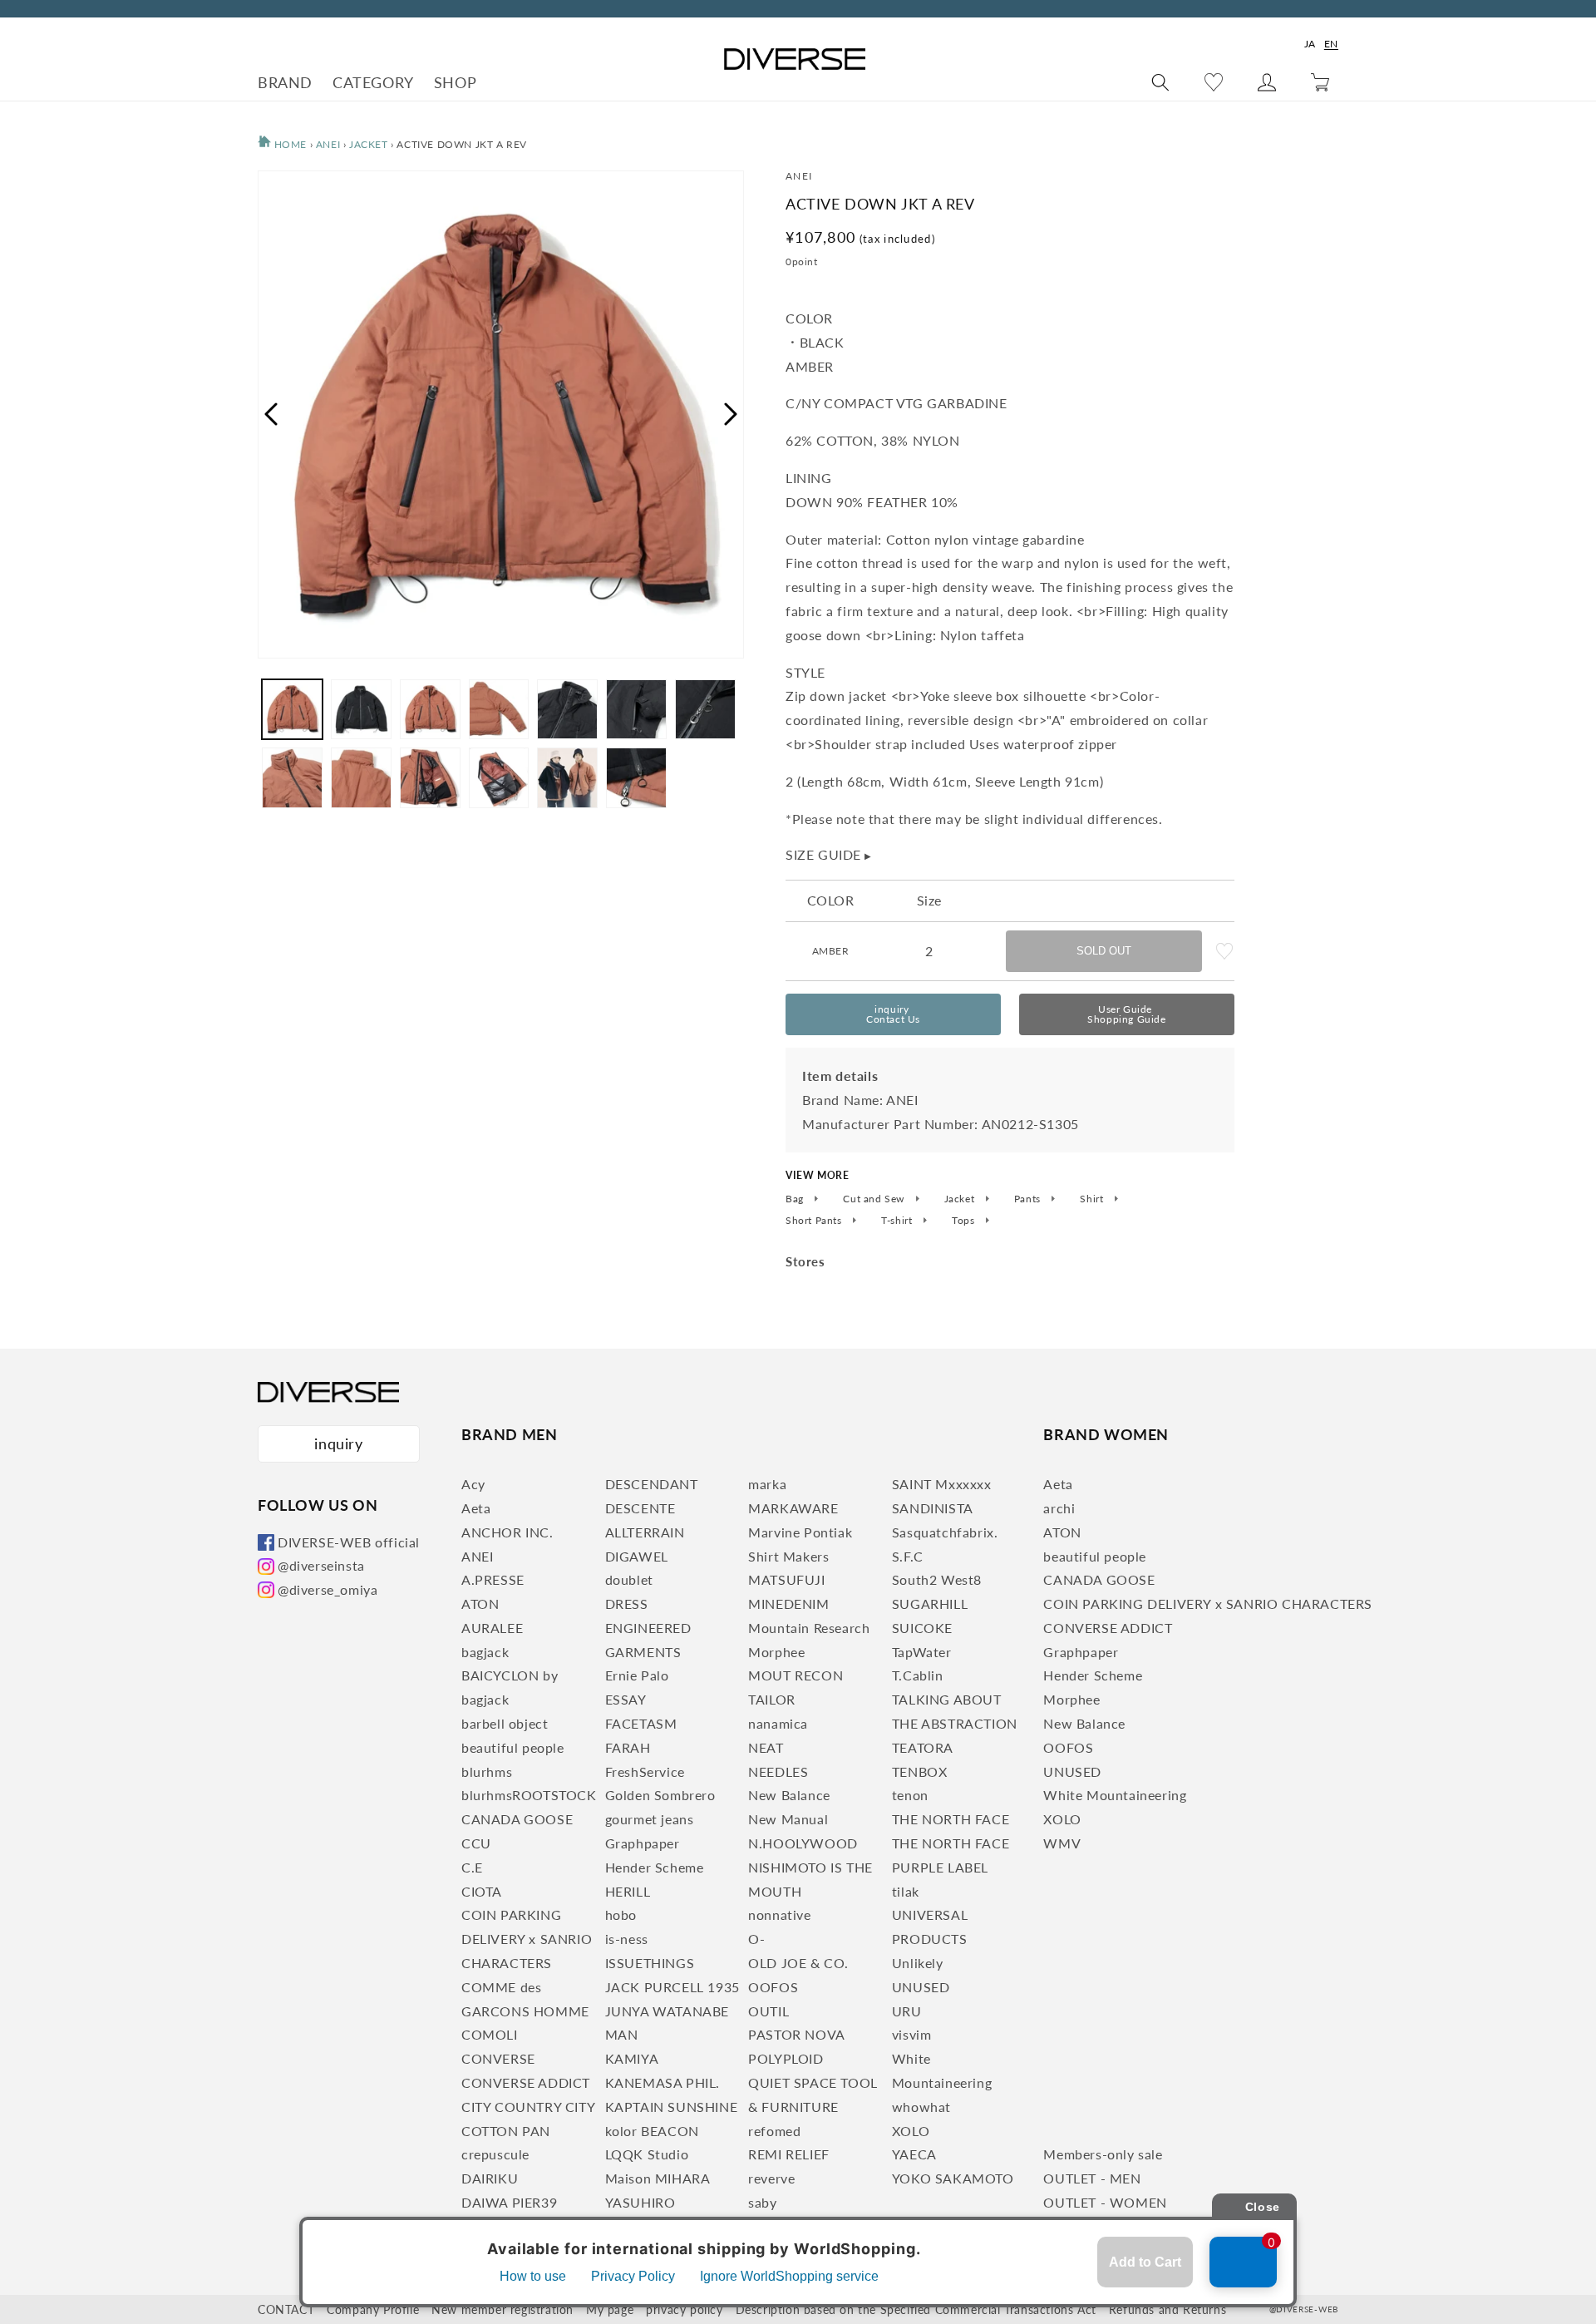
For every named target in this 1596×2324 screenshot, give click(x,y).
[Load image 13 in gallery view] (636, 778)
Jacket (961, 1199)
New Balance (789, 1795)
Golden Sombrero (660, 1795)
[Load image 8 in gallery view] (292, 778)
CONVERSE (498, 2058)
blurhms (487, 1771)
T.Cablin (918, 1675)
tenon (910, 1795)
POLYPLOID (786, 2058)
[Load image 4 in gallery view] (499, 710)
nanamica (778, 1723)
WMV (1062, 1843)
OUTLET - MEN (1092, 2178)
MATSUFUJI (786, 1579)
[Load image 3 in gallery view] (430, 710)
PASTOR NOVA (797, 2034)
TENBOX (920, 1771)
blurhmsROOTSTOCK (529, 1795)
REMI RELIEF (789, 2154)
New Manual (788, 1819)
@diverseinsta (321, 1565)
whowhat (921, 2107)
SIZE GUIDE (829, 854)
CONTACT (286, 2309)
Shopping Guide (1126, 1014)
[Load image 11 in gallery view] (499, 778)
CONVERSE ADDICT (526, 2082)
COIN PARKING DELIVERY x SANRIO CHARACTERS (527, 1939)
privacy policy (684, 2309)
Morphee (776, 1652)
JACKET (370, 144)
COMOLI (490, 2034)
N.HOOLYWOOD (803, 1843)
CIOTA (482, 1891)
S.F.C (908, 1556)
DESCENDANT (652, 1484)
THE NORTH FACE (951, 1819)
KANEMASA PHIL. (663, 2082)
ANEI (328, 144)
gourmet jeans (650, 1819)
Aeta (476, 1508)
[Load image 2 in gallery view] (361, 710)
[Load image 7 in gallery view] (705, 710)
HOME (289, 144)
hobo (621, 1914)
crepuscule (495, 2154)
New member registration (502, 2309)
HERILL (628, 1891)
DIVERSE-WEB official (349, 1542)
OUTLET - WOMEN (1105, 2202)
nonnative (779, 1914)
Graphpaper (643, 1843)
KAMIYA (632, 2058)
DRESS (627, 1604)
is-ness (627, 1939)
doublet (629, 1579)
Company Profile (373, 2309)
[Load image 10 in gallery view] (430, 778)
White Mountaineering (1115, 1795)
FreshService (645, 1771)
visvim (912, 2034)
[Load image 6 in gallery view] (636, 710)
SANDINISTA (933, 1508)
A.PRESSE (493, 1579)
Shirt (1093, 1199)
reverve (771, 2178)
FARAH (628, 1747)
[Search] (1160, 82)
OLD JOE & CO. (798, 1963)
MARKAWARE (793, 1508)
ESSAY (626, 1699)
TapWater (922, 1652)
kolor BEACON (652, 2131)
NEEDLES (778, 1771)
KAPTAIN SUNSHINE (672, 2107)
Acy (473, 1484)
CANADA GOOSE (517, 1819)
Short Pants (815, 1221)
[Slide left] (270, 414)
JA (1310, 44)
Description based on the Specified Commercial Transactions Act (916, 2309)
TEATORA (923, 1747)
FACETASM (641, 1723)
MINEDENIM (788, 1604)
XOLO (911, 2131)
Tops (965, 1221)
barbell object (505, 1723)
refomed (774, 2131)
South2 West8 (937, 1579)
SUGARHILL (930, 1604)
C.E (472, 1867)
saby (762, 2202)
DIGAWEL (637, 1556)
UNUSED (921, 1987)
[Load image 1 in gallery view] (292, 710)
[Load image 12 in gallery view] (567, 778)
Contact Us (893, 1014)
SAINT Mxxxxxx (942, 1484)
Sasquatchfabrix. (945, 1532)
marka (767, 1484)
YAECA (914, 2154)
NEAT (766, 1747)
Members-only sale (1103, 2154)
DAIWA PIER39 (509, 2202)
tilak (906, 1891)
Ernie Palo (637, 1675)
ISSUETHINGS (650, 1963)
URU (907, 2011)
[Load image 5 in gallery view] (567, 710)
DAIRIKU (490, 2178)
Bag (796, 1199)
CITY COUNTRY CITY (528, 2107)
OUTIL (768, 2011)
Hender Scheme (655, 1867)
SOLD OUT (1104, 951)
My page (610, 2309)
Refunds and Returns (1167, 2309)
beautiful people (513, 1747)
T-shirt (898, 1221)
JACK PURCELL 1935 (672, 1987)
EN (1331, 44)
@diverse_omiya (328, 1589)
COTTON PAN (506, 2131)
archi (1059, 1508)
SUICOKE (922, 1628)
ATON (480, 1604)
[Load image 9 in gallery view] (361, 778)
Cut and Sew (875, 1199)
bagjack (485, 1652)
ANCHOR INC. (507, 1532)
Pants (1029, 1199)
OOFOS (773, 1987)
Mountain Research (809, 1628)
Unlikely (918, 1963)
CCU (476, 1843)
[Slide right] (731, 414)
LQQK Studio (647, 2154)
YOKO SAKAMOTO (953, 2178)
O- (756, 1939)
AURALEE (492, 1628)
